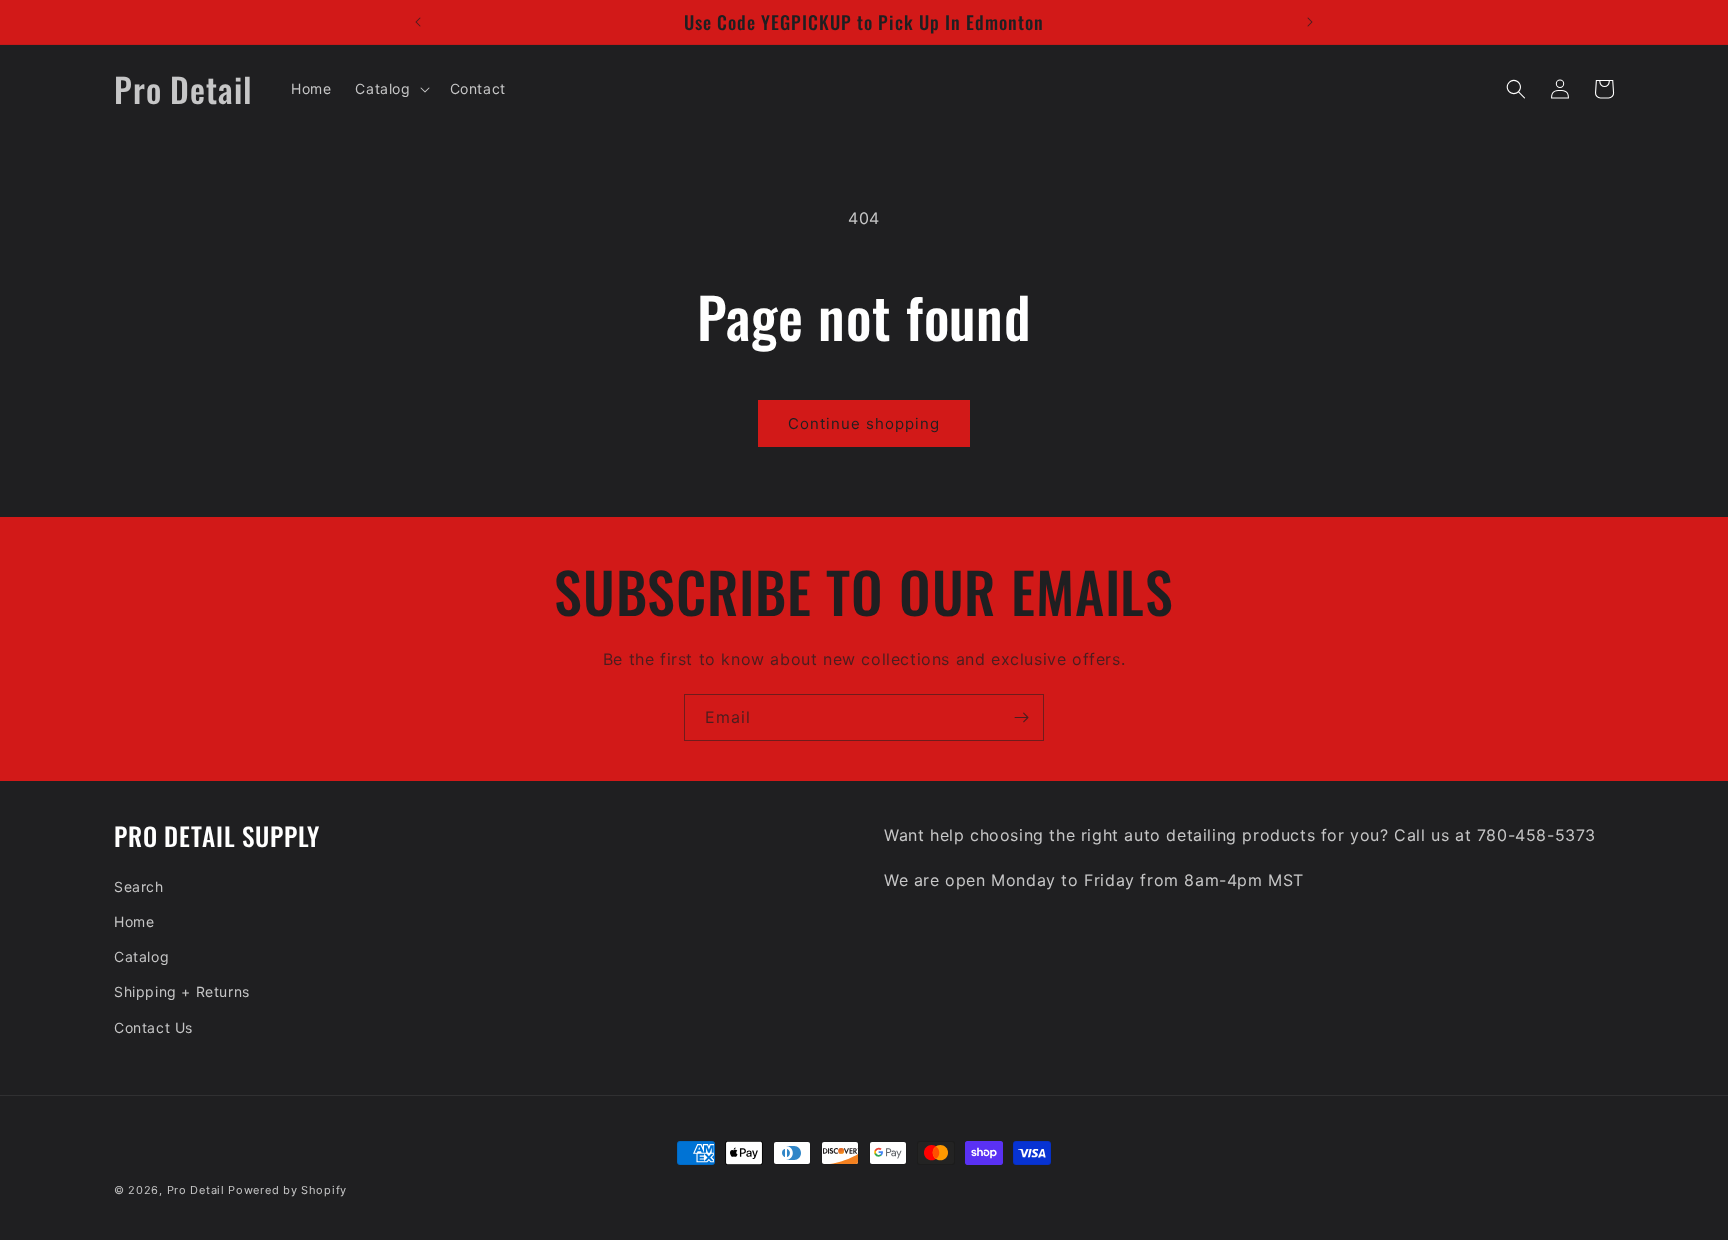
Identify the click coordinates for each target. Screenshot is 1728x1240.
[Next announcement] (1310, 22)
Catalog (141, 956)
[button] (390, 89)
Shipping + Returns (182, 991)
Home (134, 921)
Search (139, 886)
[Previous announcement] (418, 22)
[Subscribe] (1021, 717)
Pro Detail (196, 1190)
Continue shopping (864, 423)
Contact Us (153, 1027)
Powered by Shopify (287, 1190)
